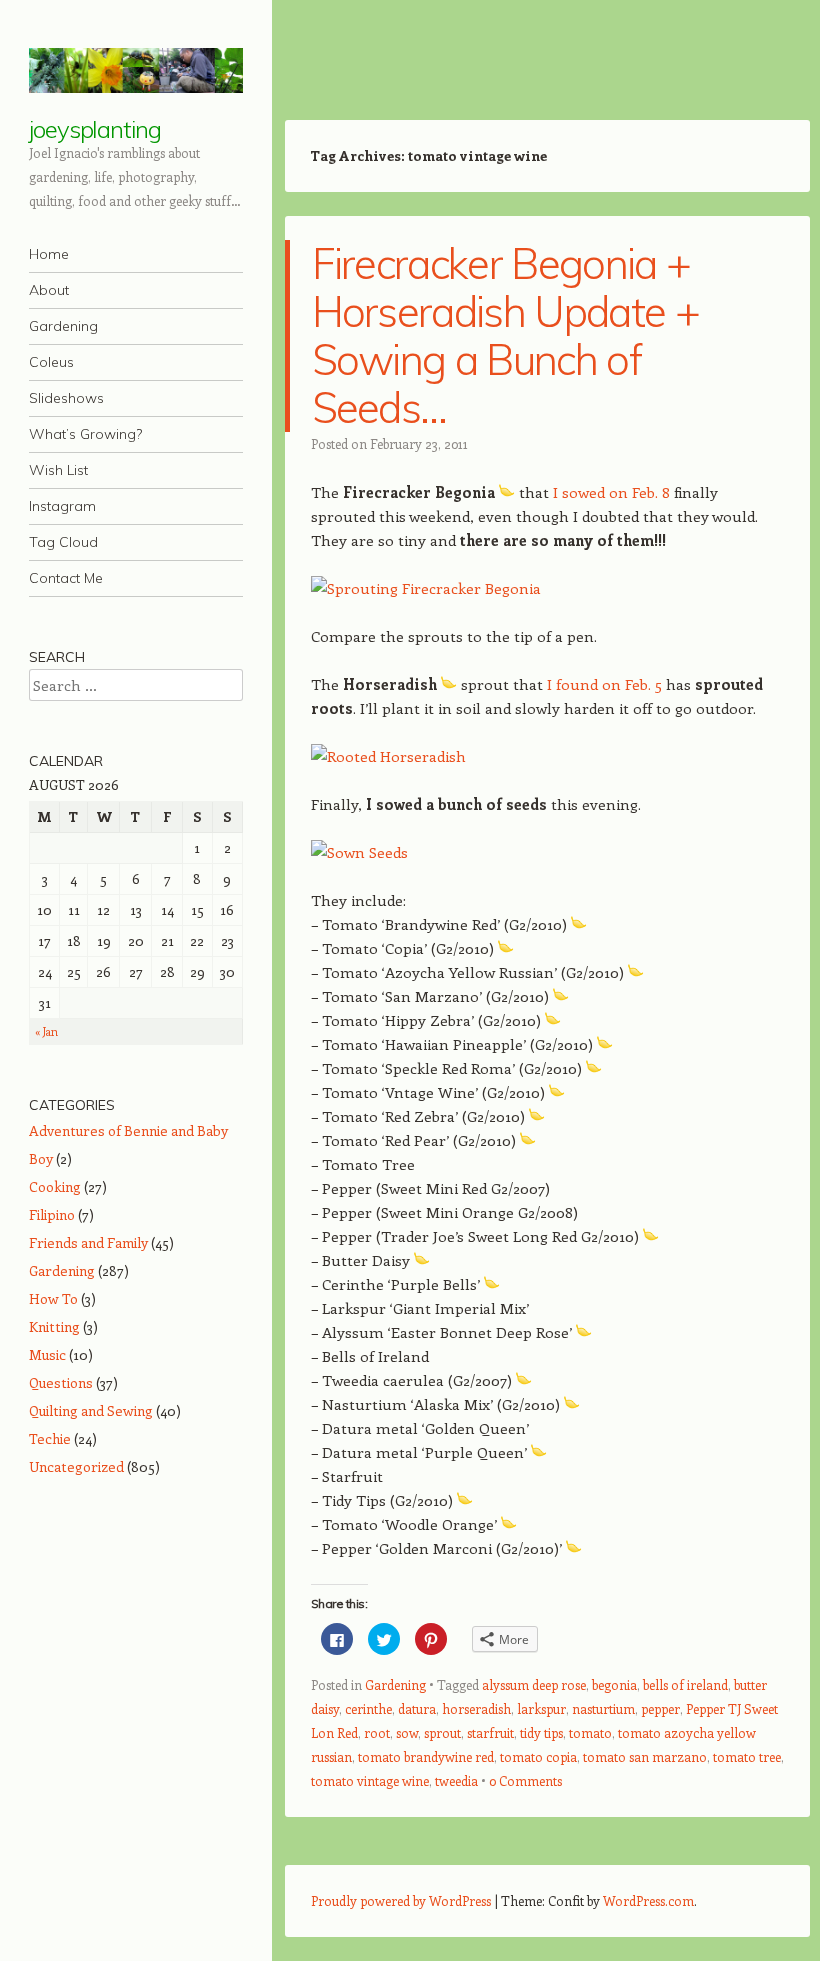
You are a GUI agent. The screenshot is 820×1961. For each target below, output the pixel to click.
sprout (442, 1732)
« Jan (46, 1031)
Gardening (63, 326)
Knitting (54, 1326)
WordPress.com (648, 1900)
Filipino (52, 1214)
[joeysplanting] (136, 70)
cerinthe (368, 1708)
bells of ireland (685, 1684)
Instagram (62, 506)
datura (417, 1708)
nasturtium (603, 1708)
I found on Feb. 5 (604, 684)
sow (407, 1732)
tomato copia (538, 1756)
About (49, 290)
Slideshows (66, 398)
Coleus (51, 362)
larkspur (541, 1708)
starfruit (490, 1732)
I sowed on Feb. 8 (611, 492)
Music (47, 1354)
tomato (590, 1732)
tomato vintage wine (370, 1780)
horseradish (476, 1708)
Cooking (55, 1186)
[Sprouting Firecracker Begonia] (426, 588)
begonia (614, 1684)
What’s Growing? (85, 434)
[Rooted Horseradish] (388, 756)
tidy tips (541, 1732)
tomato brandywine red (426, 1756)
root (377, 1732)
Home (49, 254)
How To (53, 1298)
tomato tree (747, 1756)
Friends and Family (88, 1242)
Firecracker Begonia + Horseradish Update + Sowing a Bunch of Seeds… (505, 335)
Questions (61, 1382)
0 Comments (525, 1780)
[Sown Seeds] (359, 852)
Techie (50, 1438)
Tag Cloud (63, 542)
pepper (660, 1708)
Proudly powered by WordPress (401, 1900)
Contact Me (66, 578)
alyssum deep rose (534, 1684)
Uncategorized (76, 1466)
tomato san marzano (645, 1756)
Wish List (58, 470)
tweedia (456, 1780)
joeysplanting (95, 129)
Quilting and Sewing (91, 1410)
